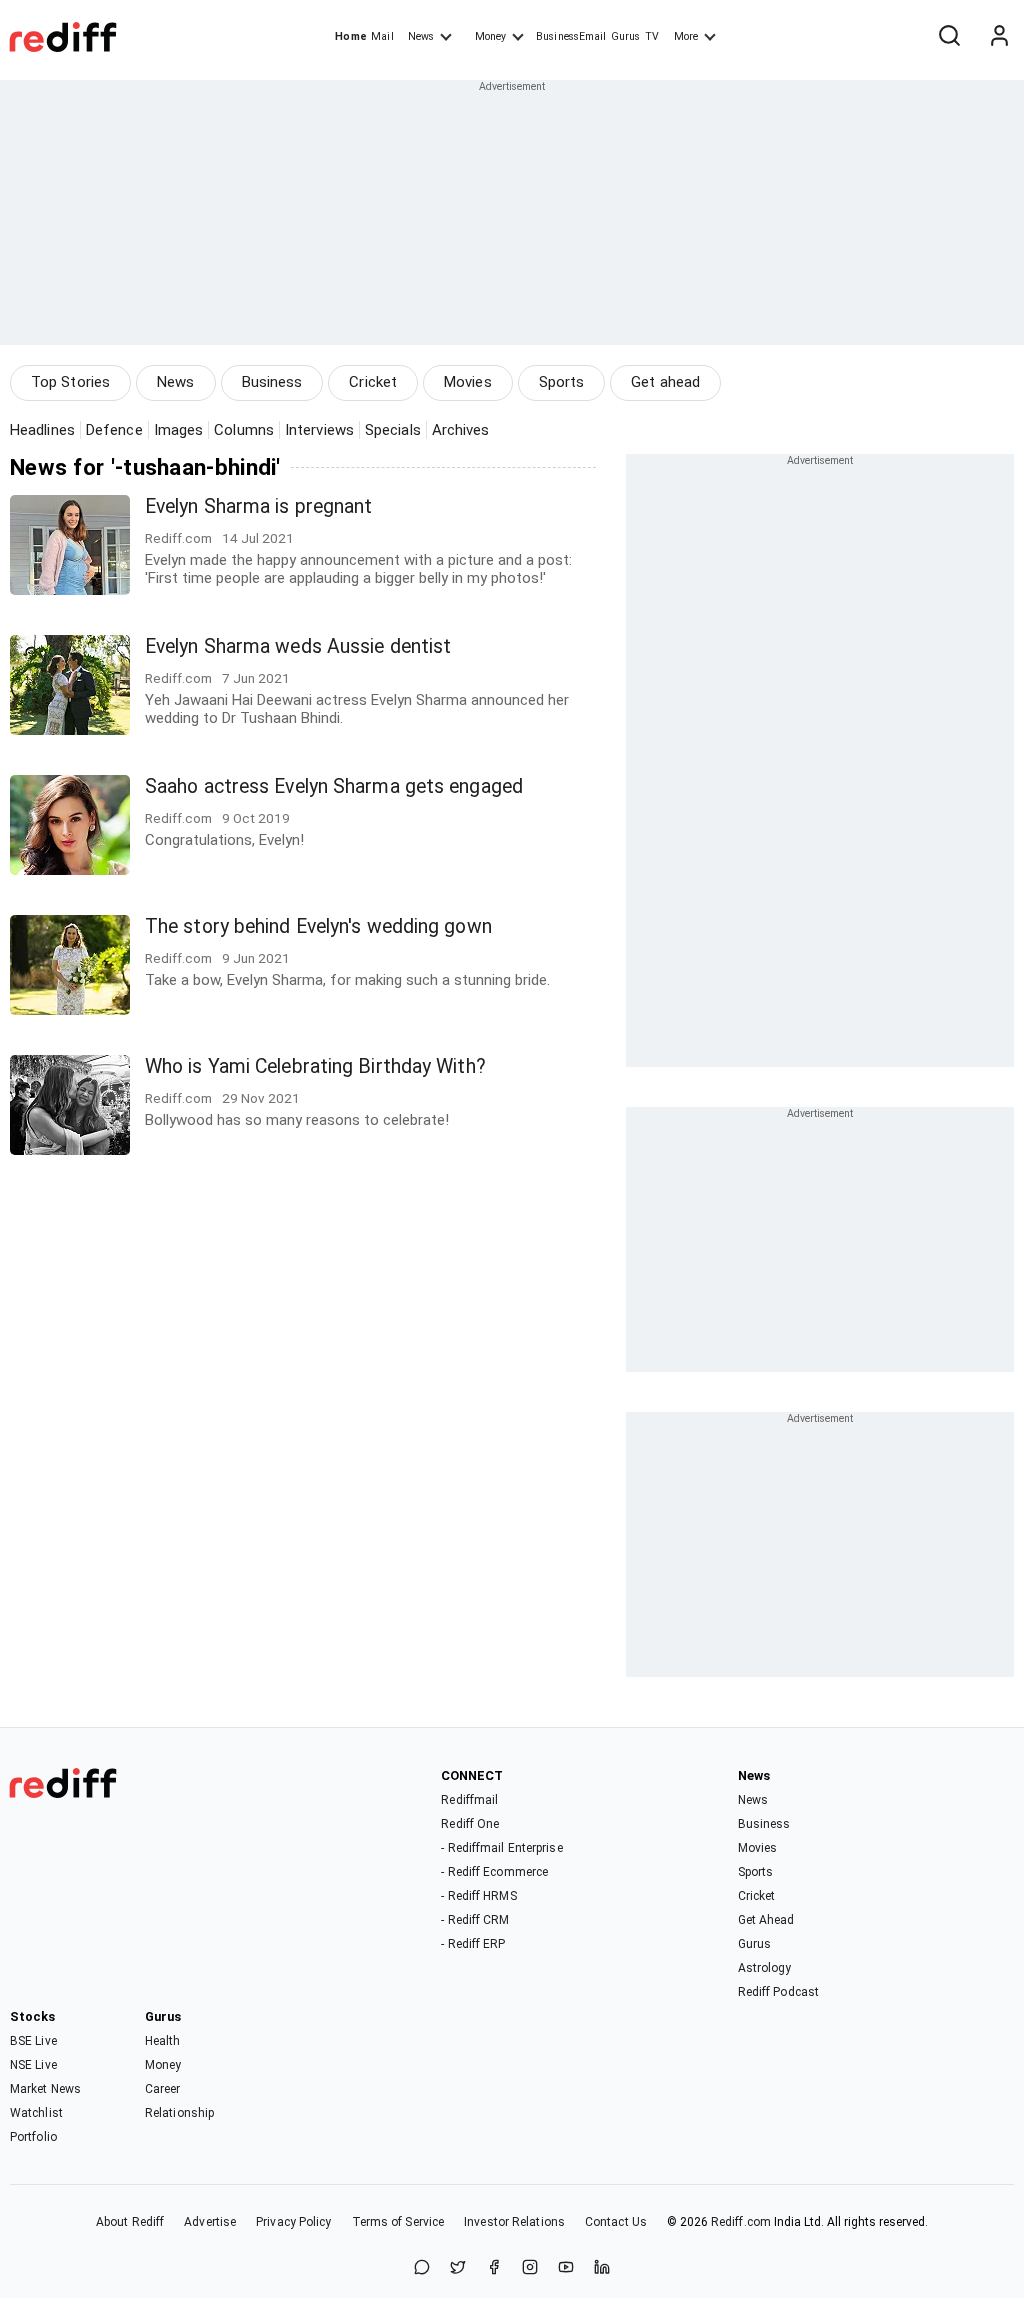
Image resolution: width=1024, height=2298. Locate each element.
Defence (114, 430)
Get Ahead (766, 1920)
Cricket (373, 382)
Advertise (210, 2222)
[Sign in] (999, 37)
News (421, 36)
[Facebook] (494, 2268)
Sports (562, 382)
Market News (45, 2089)
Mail (382, 36)
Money (490, 36)
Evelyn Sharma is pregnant (259, 506)
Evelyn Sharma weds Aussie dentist (298, 646)
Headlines (42, 430)
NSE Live (33, 2065)
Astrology (765, 1968)
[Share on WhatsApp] (422, 2268)
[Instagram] (530, 2268)
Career (163, 2089)
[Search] (949, 37)
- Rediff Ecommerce (494, 1872)
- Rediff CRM (475, 1920)
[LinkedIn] (602, 2268)
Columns (244, 430)
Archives (461, 430)
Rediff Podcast (778, 1992)
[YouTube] (566, 2268)
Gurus (626, 36)
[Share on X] (458, 2268)
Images (179, 430)
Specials (393, 430)
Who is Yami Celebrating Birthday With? (315, 1066)
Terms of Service (398, 2222)
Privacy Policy (293, 2222)
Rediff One (470, 1824)
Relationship (179, 2113)
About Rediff (130, 2222)
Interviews (319, 430)
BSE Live (33, 2041)
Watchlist (36, 2113)
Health (163, 2041)
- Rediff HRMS (478, 1896)
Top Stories (70, 382)
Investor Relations (514, 2222)
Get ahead (665, 382)
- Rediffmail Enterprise (501, 1848)
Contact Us (616, 2222)
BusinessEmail (571, 36)
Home (350, 36)
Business (272, 382)
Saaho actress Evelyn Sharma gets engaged (334, 786)
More (686, 36)
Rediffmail (469, 1800)
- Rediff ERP (473, 1944)
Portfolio (33, 2137)
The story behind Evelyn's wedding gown (318, 926)
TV (652, 36)
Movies (468, 382)
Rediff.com (741, 2222)
